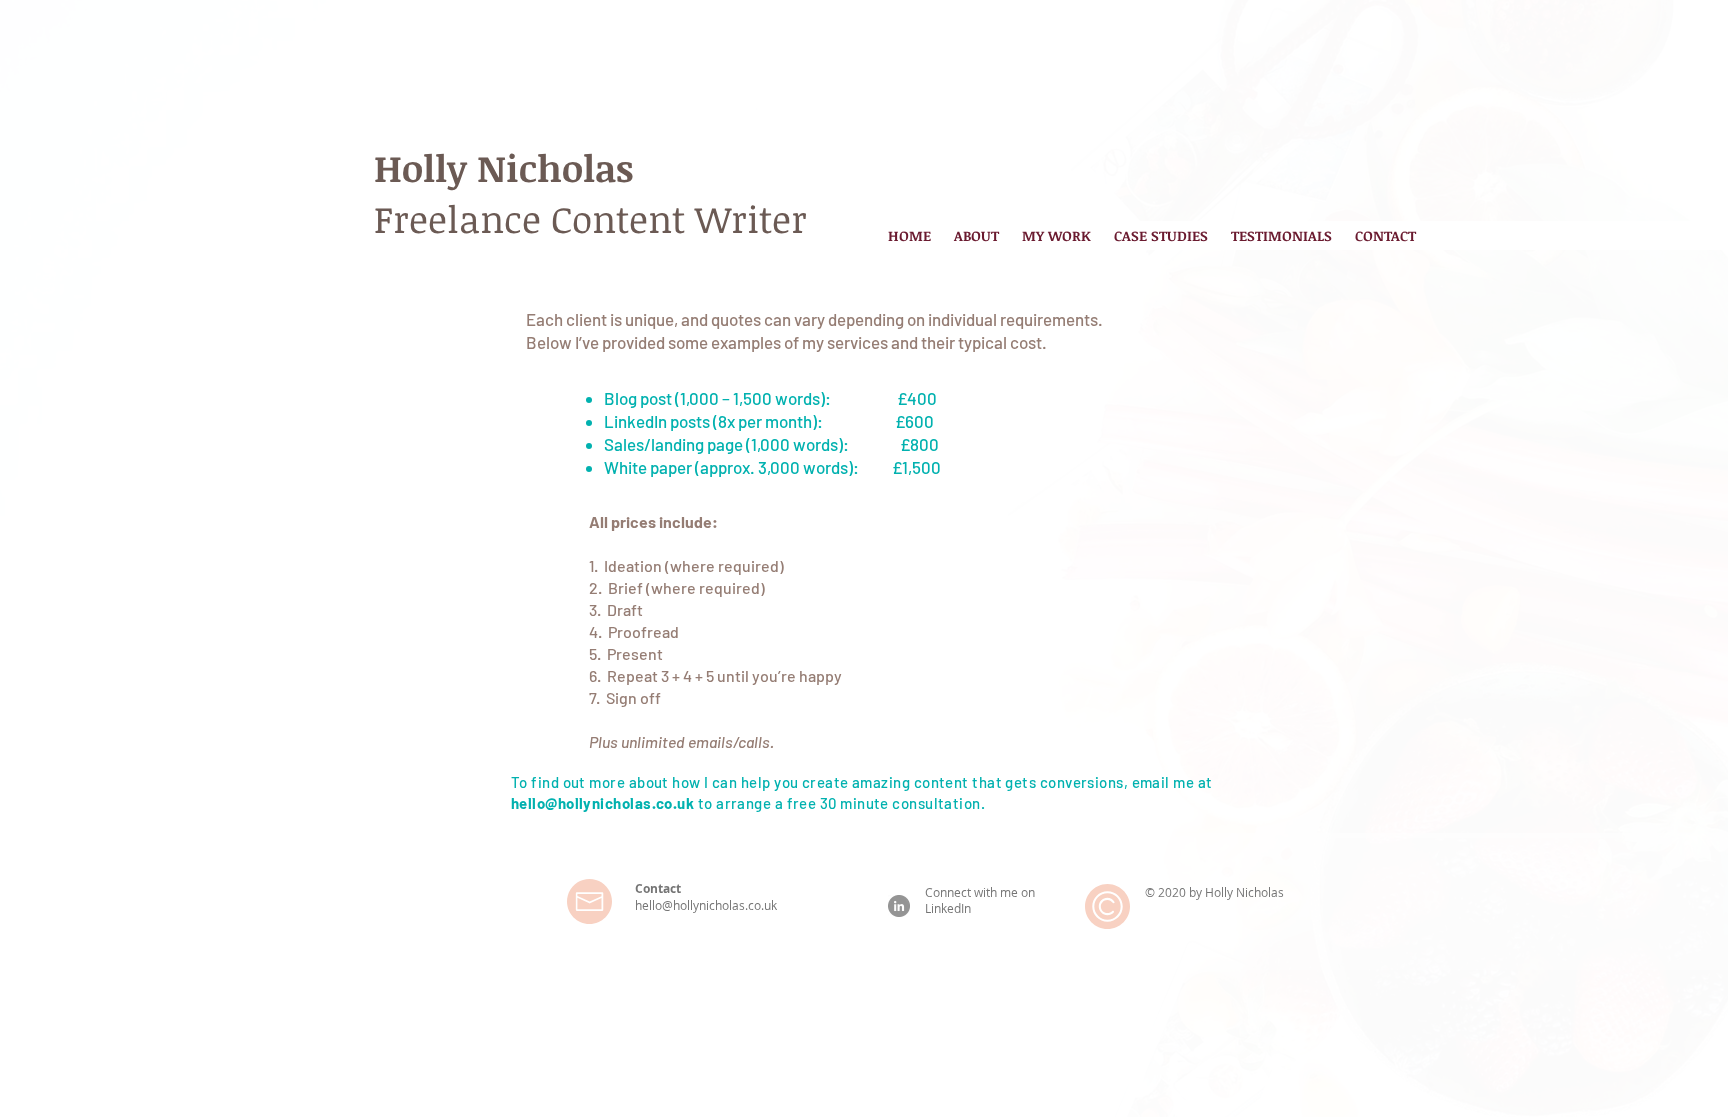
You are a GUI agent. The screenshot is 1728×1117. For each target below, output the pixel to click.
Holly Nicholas (503, 167)
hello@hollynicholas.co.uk (602, 803)
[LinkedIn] (899, 906)
